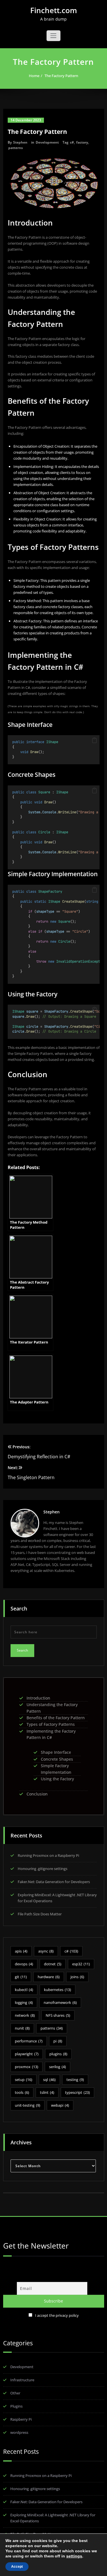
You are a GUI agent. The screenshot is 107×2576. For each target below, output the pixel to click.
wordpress (19, 2432)
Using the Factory (57, 1779)
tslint (47, 2092)
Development (47, 142)
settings (74, 2556)
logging (24, 2002)
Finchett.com (54, 10)
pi (58, 2041)
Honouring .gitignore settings (43, 1869)
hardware (49, 1977)
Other (15, 2393)
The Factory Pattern (61, 76)
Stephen (20, 142)
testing (75, 2080)
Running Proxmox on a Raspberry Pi (48, 1855)
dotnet (53, 1964)
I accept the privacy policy (57, 2315)
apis (21, 1951)
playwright (27, 2054)
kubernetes (57, 1990)
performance (29, 2041)
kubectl (24, 1990)
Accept (17, 2567)
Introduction (38, 1698)
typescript (77, 2092)
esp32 (81, 1964)
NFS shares (58, 2015)
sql (49, 2080)
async (46, 1951)
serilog (57, 2067)
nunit (22, 2028)
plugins (58, 2054)
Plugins (16, 2406)
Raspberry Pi (21, 2419)
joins (77, 1977)
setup (24, 2080)
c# (72, 142)
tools (22, 2092)
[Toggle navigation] (53, 36)
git (21, 1977)
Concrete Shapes (57, 1759)
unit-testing (28, 2105)
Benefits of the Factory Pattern (56, 1718)
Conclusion (37, 1794)
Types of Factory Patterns (51, 1724)
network (25, 2015)
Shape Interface (56, 1752)
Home (34, 76)
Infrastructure (22, 2380)
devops (24, 1964)
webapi (60, 2105)
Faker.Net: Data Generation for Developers (54, 1882)
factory (82, 142)
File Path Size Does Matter (40, 1914)
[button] (94, 740)
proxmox (27, 2067)
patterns (16, 148)
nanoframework (60, 2002)
